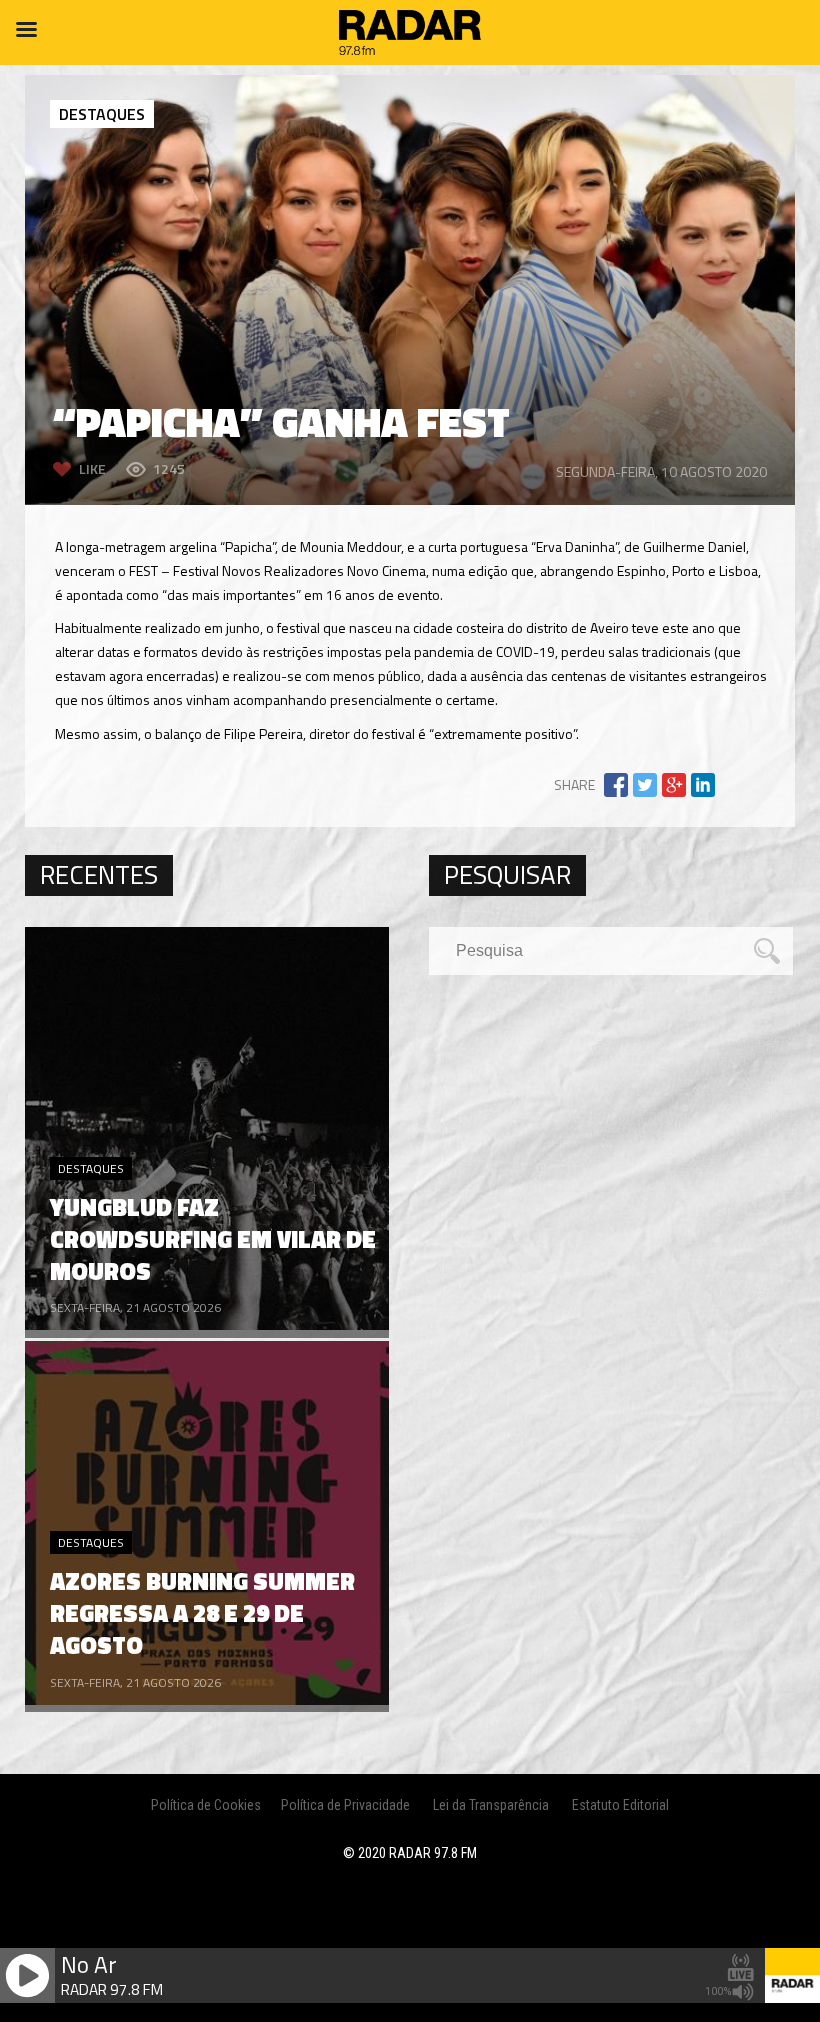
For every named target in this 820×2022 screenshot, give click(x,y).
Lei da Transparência (491, 1805)
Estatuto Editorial (620, 1805)
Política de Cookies (206, 1805)
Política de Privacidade (345, 1805)
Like (92, 468)
